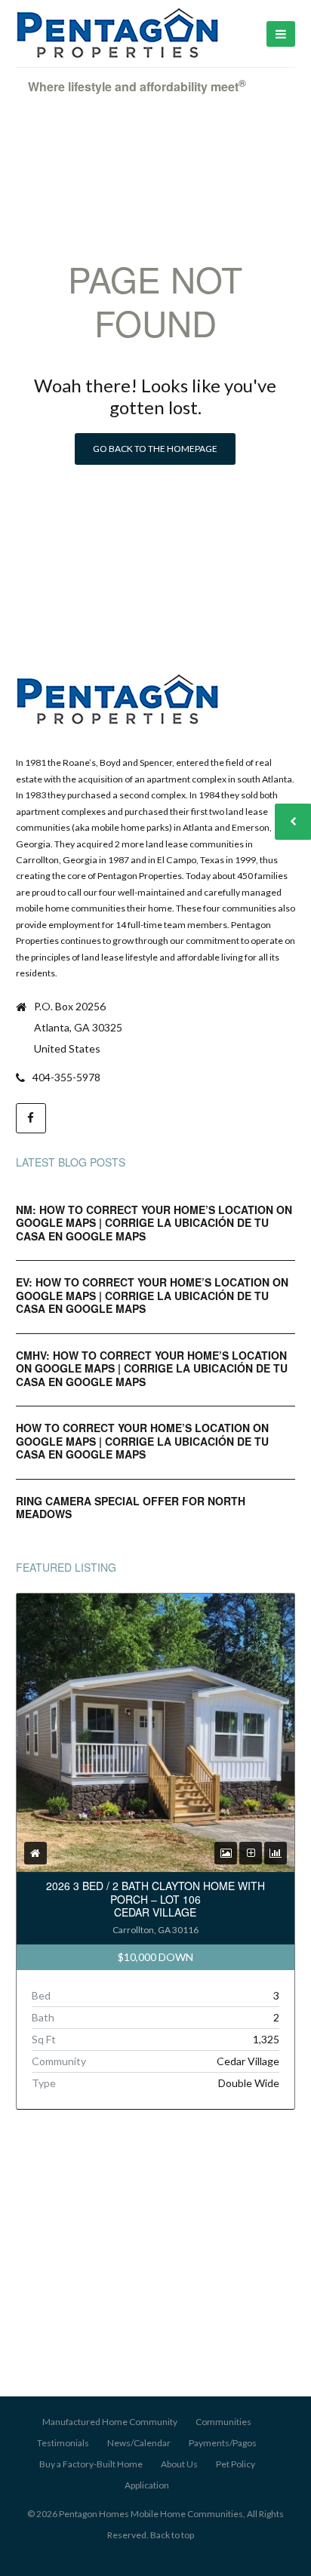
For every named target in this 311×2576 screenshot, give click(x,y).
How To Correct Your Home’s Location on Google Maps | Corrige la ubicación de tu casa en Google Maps (142, 1441)
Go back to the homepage (155, 449)
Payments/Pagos (223, 2443)
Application (147, 2485)
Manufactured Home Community (110, 2422)
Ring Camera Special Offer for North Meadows (131, 1508)
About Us (179, 2464)
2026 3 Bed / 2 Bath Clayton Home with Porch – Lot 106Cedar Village (155, 1899)
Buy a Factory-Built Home (91, 2464)
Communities (223, 2422)
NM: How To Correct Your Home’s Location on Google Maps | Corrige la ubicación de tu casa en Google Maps (154, 1223)
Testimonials (63, 2443)
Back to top (172, 2535)
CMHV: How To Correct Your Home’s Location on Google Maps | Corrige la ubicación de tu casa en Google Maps (152, 1368)
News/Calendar (139, 2443)
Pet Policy (236, 2464)
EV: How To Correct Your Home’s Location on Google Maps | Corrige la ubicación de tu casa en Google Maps (152, 1295)
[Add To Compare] (251, 1853)
